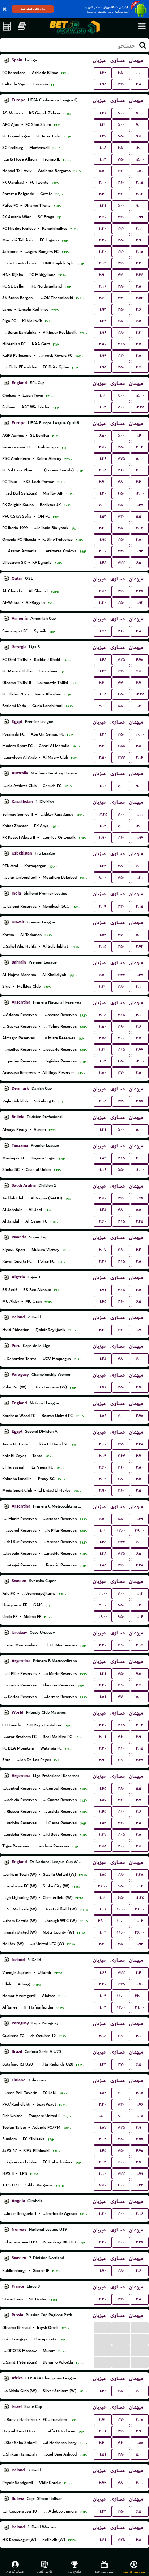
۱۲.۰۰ (140, 148)
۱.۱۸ (103, 148)
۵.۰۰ (121, 113)
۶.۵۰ (121, 73)
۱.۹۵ (103, 367)
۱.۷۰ (140, 1330)
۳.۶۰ (121, 182)
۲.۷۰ (103, 482)
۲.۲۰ (103, 240)
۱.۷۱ (103, 1290)
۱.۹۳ (103, 309)
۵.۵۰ (121, 136)
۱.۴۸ (103, 563)
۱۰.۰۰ (140, 73)
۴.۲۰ (121, 171)
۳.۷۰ (121, 935)
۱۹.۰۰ (103, 1617)
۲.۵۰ (140, 344)
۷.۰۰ (140, 113)
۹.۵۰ (140, 136)
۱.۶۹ (103, 631)
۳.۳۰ (103, 194)
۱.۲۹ (103, 734)
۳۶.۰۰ (103, 1921)
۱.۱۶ (103, 786)
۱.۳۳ (103, 125)
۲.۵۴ (140, 298)
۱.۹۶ (103, 332)
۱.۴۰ (140, 436)
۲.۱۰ (140, 229)
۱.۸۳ (103, 1823)
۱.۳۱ (103, 205)
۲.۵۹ (103, 591)
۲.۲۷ (140, 591)
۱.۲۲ (103, 73)
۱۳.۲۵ (140, 407)
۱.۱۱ (140, 814)
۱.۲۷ (103, 136)
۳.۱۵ (121, 344)
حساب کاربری (15, 2571)
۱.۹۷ (140, 837)
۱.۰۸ (103, 694)
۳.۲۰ (121, 84)
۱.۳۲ (103, 671)
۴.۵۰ (121, 321)
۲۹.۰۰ (140, 1530)
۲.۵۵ (121, 746)
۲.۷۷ (121, 757)
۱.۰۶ (103, 1909)
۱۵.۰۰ (140, 159)
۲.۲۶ (140, 275)
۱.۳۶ (103, 113)
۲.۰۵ (140, 2420)
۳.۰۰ (103, 182)
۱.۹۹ (140, 217)
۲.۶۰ (103, 298)
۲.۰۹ (103, 1479)
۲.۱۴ (140, 194)
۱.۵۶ (103, 1416)
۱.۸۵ (103, 1875)
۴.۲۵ (121, 660)
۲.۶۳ (121, 1456)
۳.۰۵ (121, 1835)
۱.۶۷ (140, 1198)
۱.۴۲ (103, 321)
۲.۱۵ (140, 182)
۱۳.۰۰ (140, 1061)
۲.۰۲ (140, 528)
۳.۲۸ (140, 1565)
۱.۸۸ (103, 1565)
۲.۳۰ (140, 482)
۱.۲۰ (103, 493)
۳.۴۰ (121, 217)
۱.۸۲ (103, 1158)
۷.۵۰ (121, 159)
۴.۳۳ (121, 563)
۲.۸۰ (140, 286)
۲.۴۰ (103, 1685)
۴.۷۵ (121, 459)
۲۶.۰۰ (103, 1886)
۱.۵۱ (140, 171)
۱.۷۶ (103, 1387)
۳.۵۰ (121, 240)
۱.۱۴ (103, 159)
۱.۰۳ (103, 1530)
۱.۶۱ (103, 2540)
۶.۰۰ (140, 866)
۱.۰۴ (140, 1617)
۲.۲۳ (103, 986)
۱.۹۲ (140, 603)
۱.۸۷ (103, 1800)
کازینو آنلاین (45, 2571)
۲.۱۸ (140, 252)
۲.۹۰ (140, 240)
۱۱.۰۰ (121, 1932)
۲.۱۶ (103, 286)
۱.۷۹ (140, 2174)
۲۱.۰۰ (140, 1909)
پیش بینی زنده (104, 2571)
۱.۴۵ (103, 1210)
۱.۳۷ (140, 505)
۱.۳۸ (103, 1542)
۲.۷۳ (140, 946)
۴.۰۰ (103, 551)
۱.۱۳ (103, 396)
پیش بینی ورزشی (134, 2571)
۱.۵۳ (103, 516)
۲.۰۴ (103, 906)
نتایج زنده (75, 2571)
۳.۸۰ (140, 84)
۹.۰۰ (140, 205)
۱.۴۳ (103, 866)
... (103, 2327)
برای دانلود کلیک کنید (33, 9)
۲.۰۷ (103, 1250)
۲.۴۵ (140, 1221)
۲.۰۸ (103, 1015)
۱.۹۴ (103, 356)
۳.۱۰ (140, 986)
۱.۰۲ (103, 1932)
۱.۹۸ (103, 84)
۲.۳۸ (140, 1444)
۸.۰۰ (121, 396)
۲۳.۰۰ (140, 1996)
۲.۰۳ (140, 447)
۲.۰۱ (103, 1737)
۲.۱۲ (103, 263)
